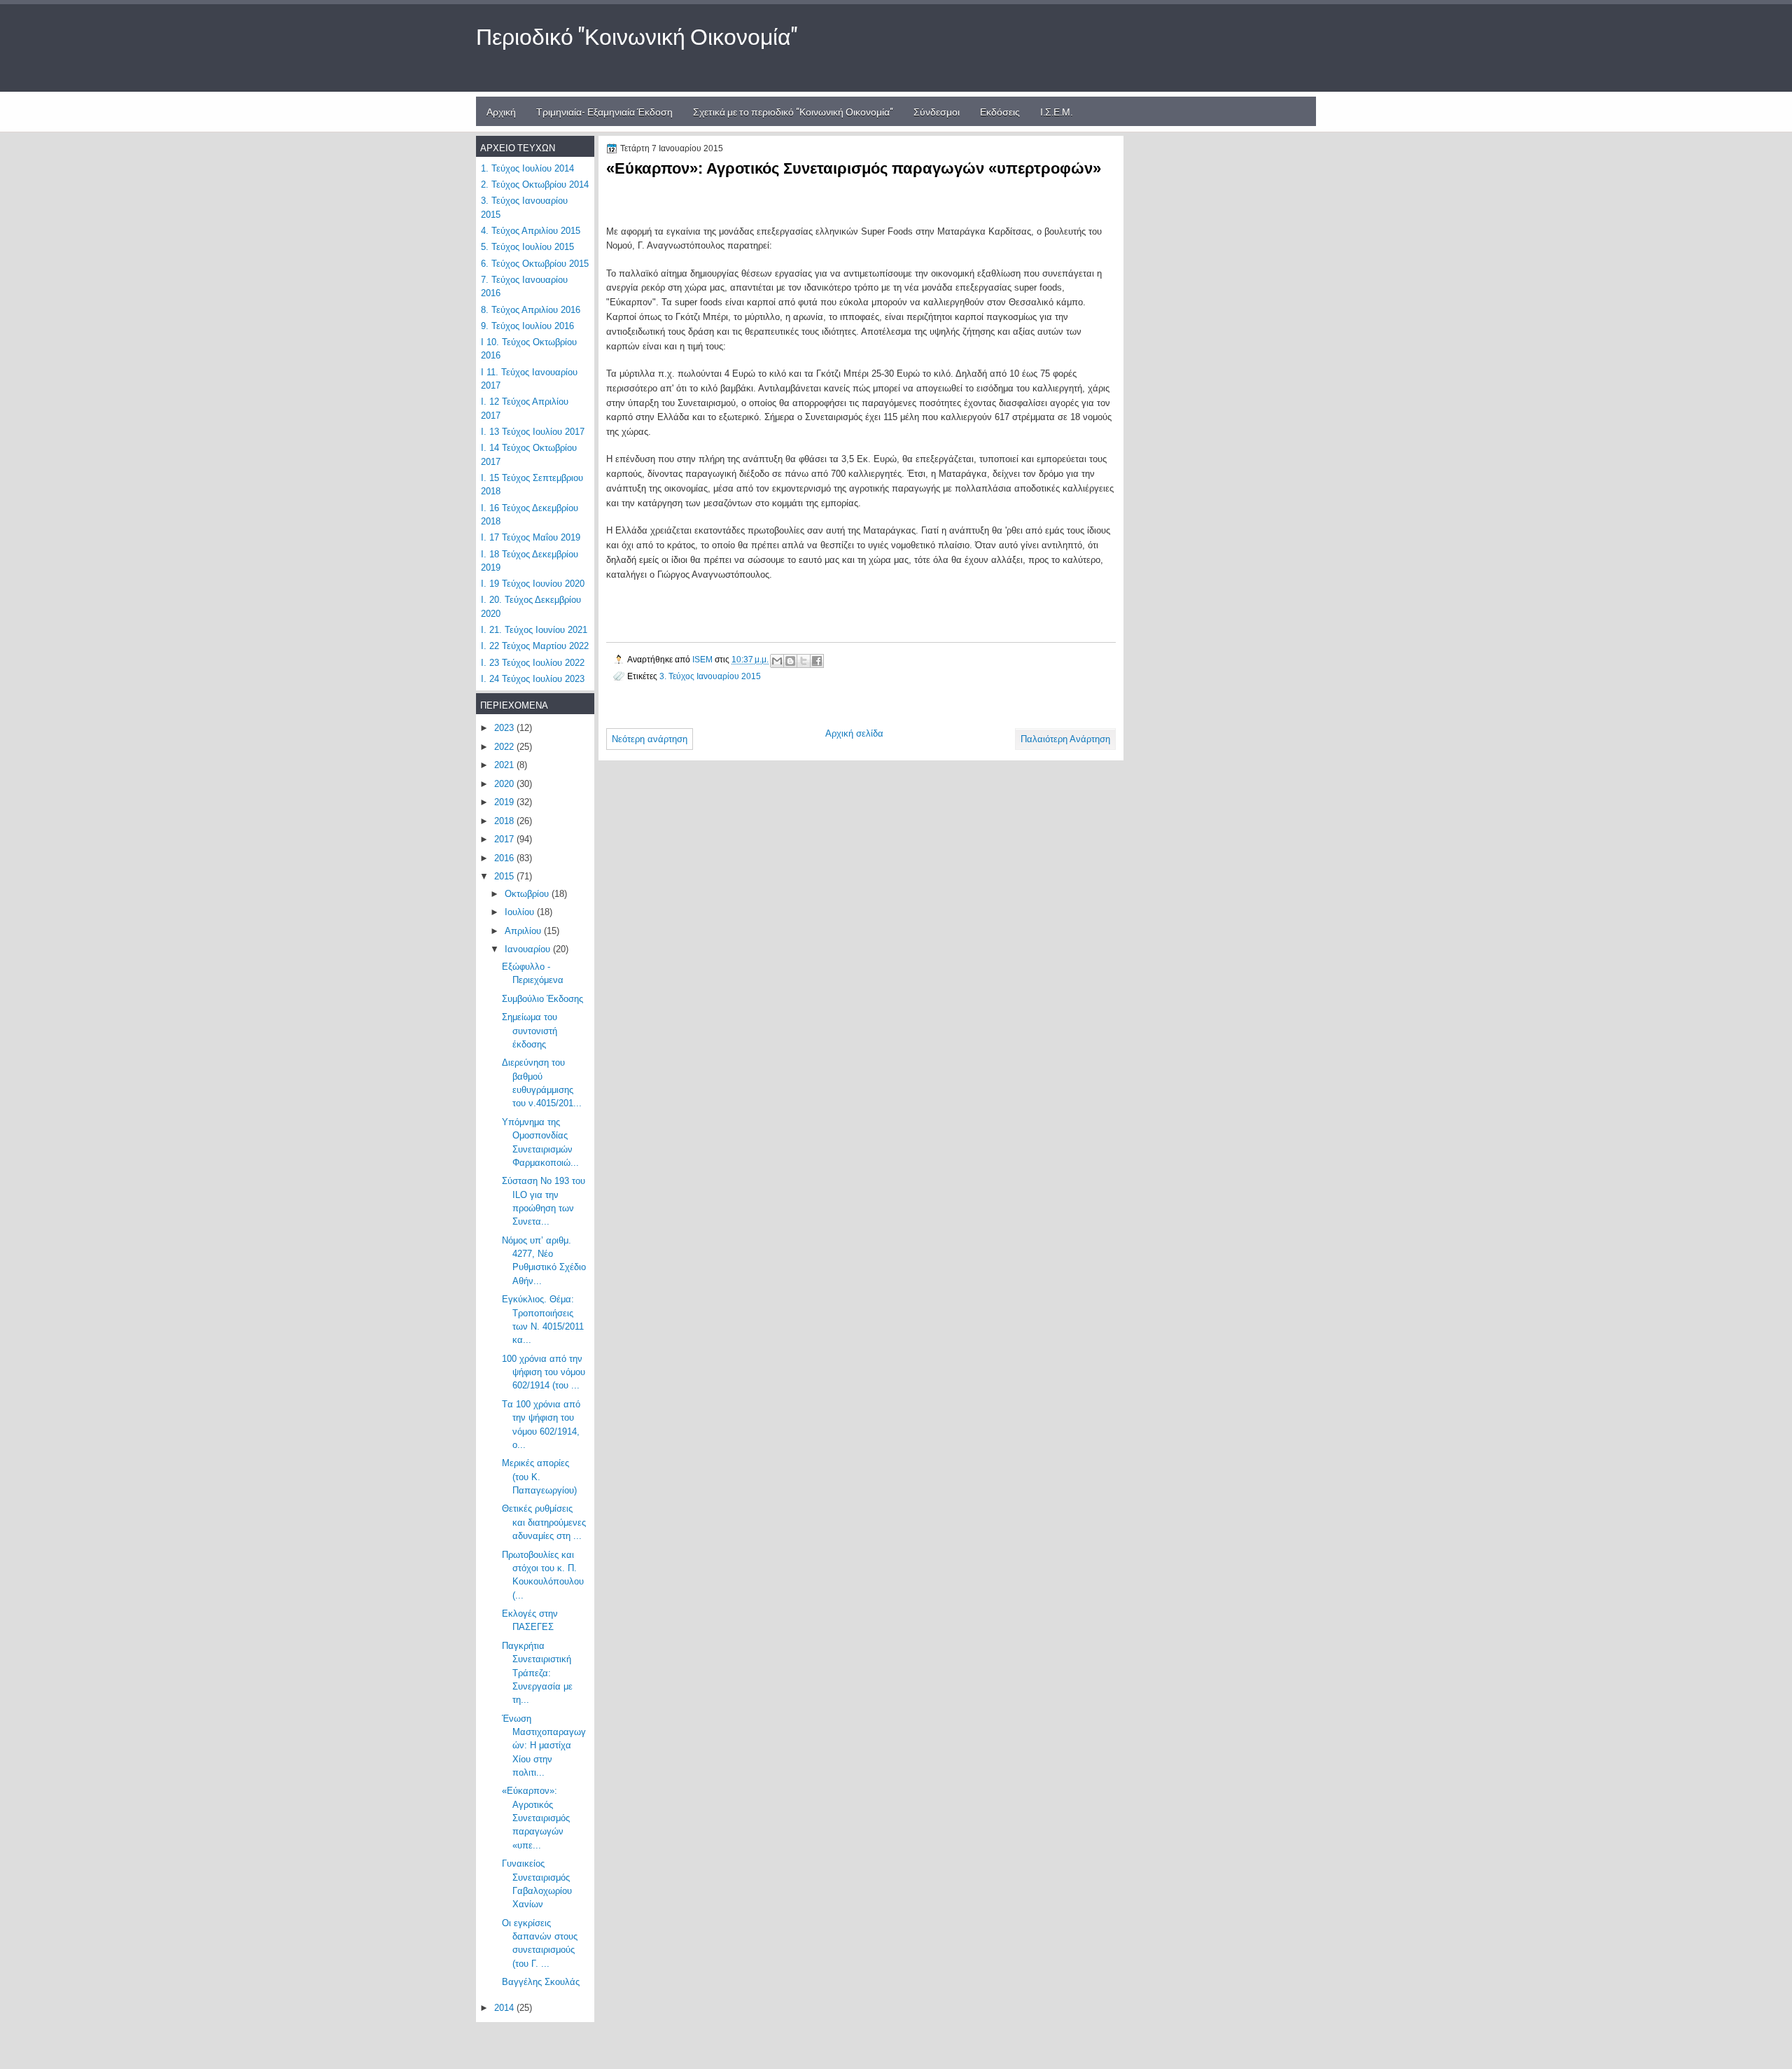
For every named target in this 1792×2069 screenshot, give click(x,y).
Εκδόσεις (1000, 111)
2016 (505, 858)
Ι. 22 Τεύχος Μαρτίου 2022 (535, 646)
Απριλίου (524, 931)
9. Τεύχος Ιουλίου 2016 (527, 326)
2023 (505, 728)
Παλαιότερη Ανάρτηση (1065, 739)
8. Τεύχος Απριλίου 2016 (531, 310)
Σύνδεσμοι (937, 111)
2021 (505, 765)
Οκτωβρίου (528, 894)
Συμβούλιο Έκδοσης (542, 999)
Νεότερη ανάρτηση (650, 739)
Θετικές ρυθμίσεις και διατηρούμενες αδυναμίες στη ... (544, 1522)
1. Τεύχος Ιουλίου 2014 (527, 168)
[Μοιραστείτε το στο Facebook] (817, 661)
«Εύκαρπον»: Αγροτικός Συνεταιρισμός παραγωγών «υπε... (536, 1818)
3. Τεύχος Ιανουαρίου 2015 (710, 676)
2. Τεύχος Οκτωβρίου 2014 (535, 184)
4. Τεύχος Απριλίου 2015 (531, 231)
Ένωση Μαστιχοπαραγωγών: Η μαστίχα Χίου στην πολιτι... (544, 1746)
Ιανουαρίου (529, 949)
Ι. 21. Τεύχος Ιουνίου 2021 (534, 630)
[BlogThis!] (790, 661)
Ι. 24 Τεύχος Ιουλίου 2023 (533, 679)
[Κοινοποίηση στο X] (804, 661)
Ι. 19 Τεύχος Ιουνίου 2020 (533, 584)
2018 (505, 821)
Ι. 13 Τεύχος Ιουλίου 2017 (533, 432)
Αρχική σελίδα (854, 733)
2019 (505, 802)
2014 (505, 2008)
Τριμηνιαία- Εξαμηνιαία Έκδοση (604, 111)
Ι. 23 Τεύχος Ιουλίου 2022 (533, 663)
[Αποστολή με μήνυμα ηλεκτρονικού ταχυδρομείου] (777, 661)
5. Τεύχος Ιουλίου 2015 (527, 247)
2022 (505, 747)
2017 (505, 839)
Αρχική (501, 111)
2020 (505, 784)
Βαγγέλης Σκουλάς (541, 1982)
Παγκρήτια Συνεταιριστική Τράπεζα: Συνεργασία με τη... (537, 1673)
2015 (505, 876)
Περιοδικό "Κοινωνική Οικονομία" (637, 35)
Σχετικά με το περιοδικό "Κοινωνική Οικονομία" (793, 111)
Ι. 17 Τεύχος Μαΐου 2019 (531, 537)
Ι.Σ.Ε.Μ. (1056, 111)
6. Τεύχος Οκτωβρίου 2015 (535, 264)
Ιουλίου (521, 912)
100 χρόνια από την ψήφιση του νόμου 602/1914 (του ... (544, 1372)
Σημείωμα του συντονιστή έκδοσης (530, 1031)
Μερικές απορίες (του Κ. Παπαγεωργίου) (539, 1477)
